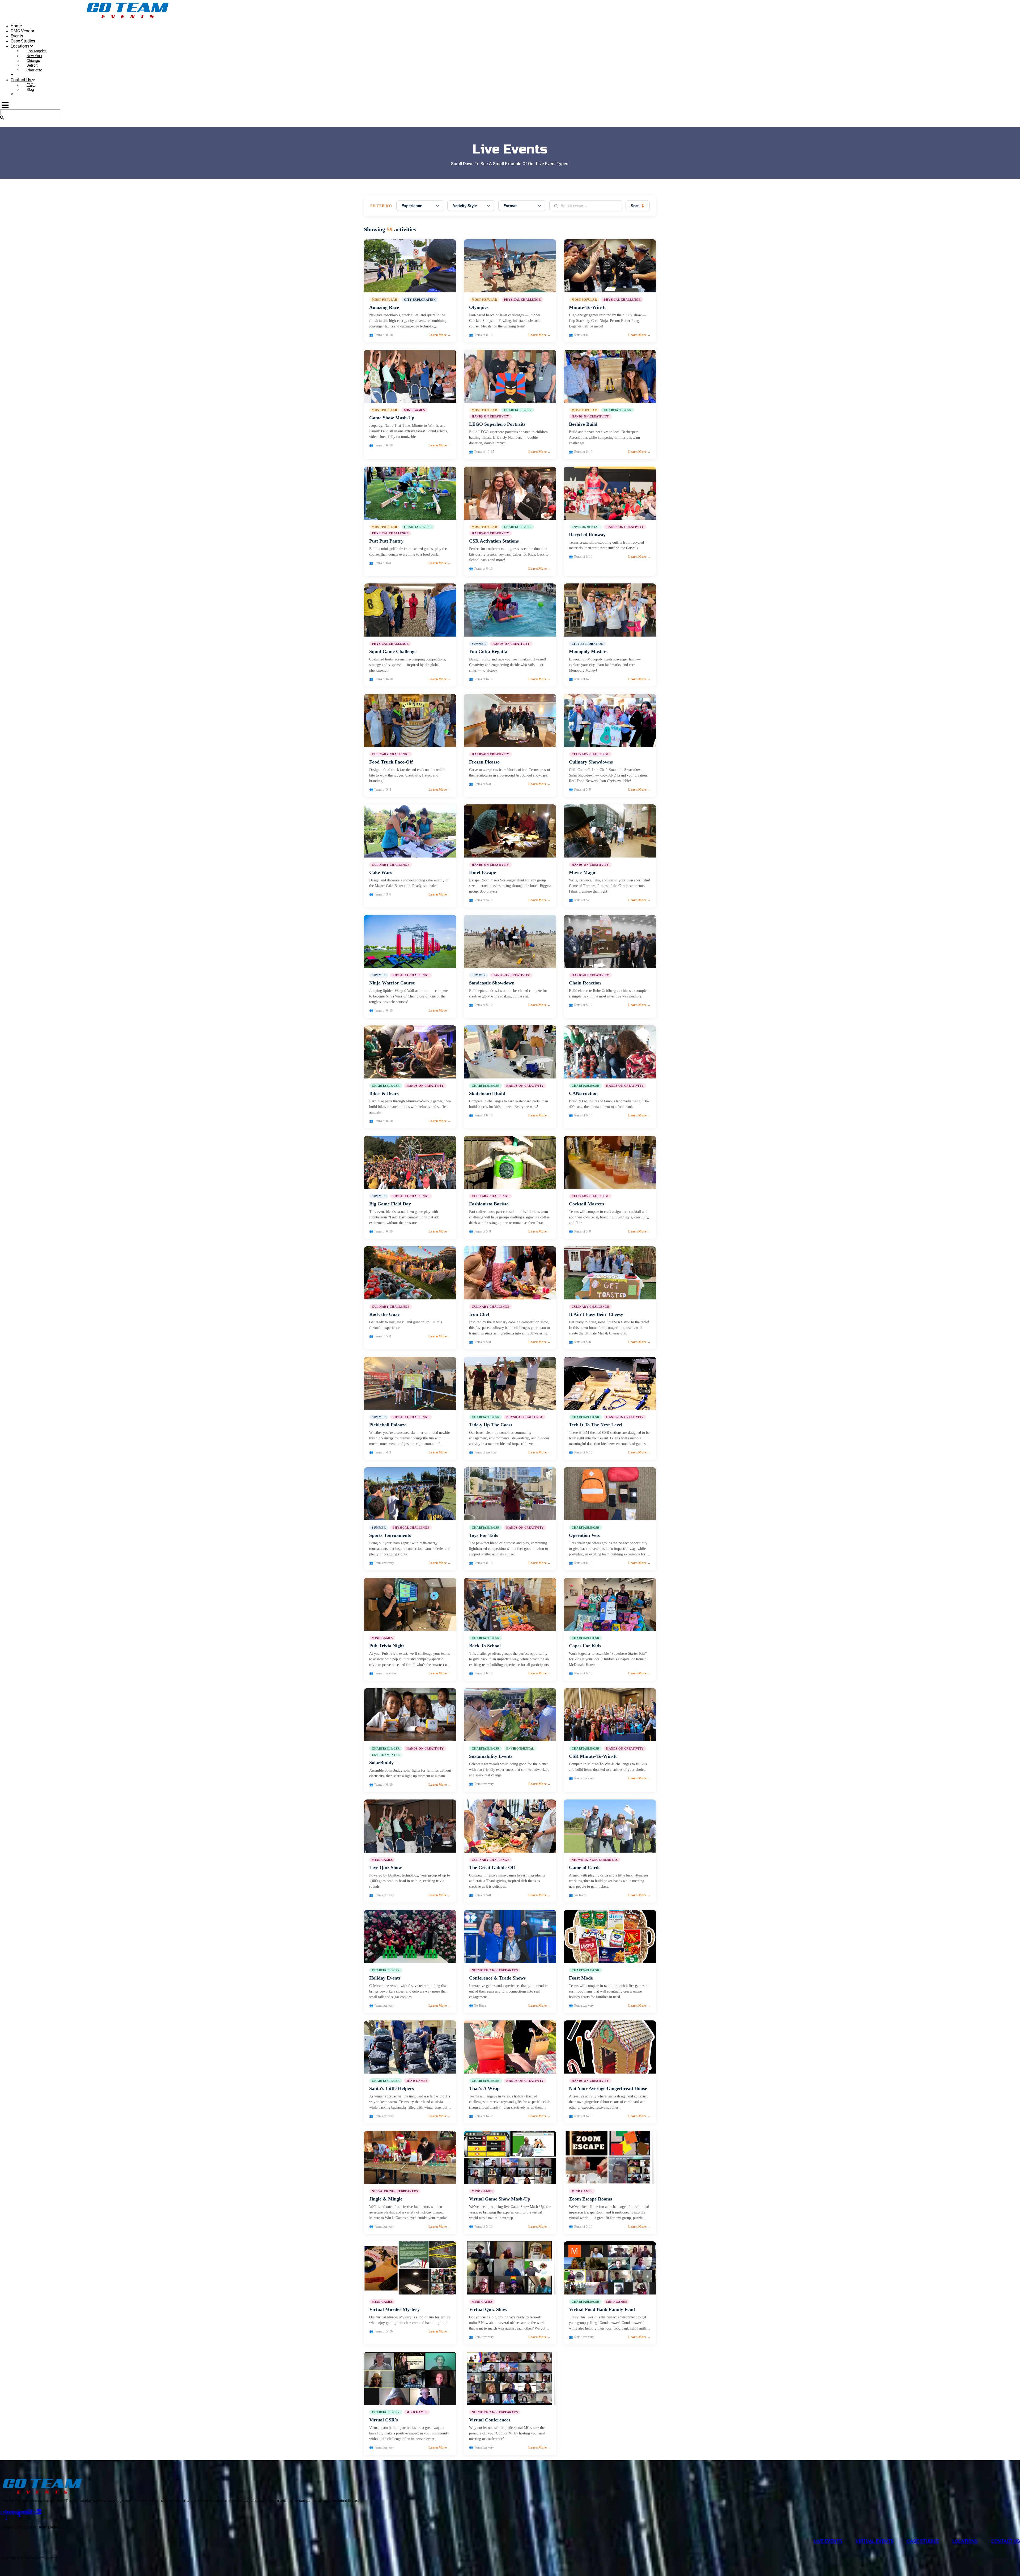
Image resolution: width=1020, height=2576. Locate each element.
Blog (30, 89)
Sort (638, 206)
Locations (20, 46)
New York (34, 56)
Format (510, 206)
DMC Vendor (22, 31)
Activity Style (465, 206)
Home (16, 26)
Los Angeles (37, 51)
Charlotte (34, 70)
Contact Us (21, 80)
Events (17, 36)
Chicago (33, 61)
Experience (412, 206)
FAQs (31, 85)
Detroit (32, 65)
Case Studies (23, 41)
